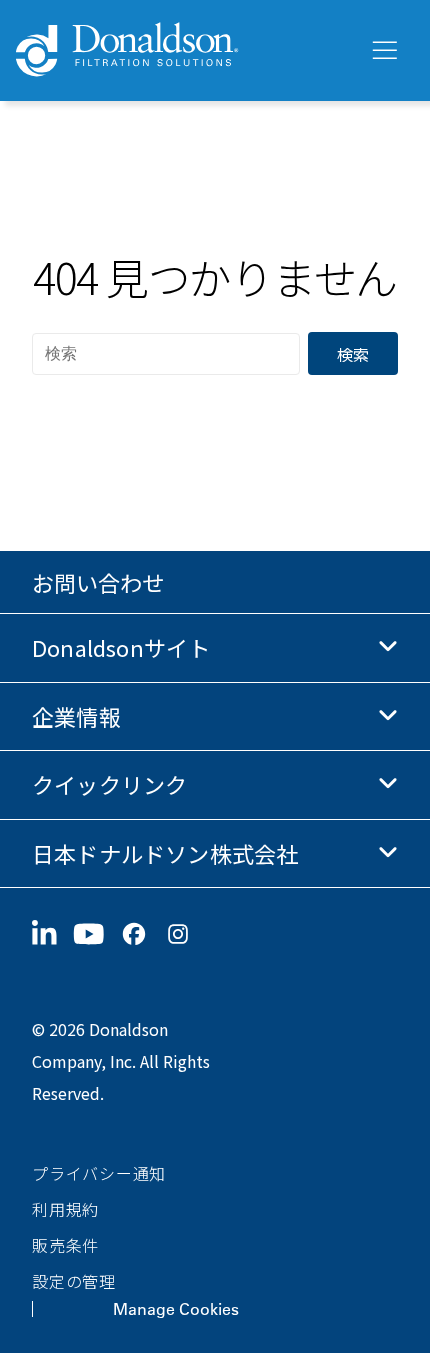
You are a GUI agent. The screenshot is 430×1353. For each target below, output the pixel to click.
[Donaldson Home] (184, 50)
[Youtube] (97, 934)
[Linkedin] (52, 934)
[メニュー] (383, 51)
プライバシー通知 (99, 1173)
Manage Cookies (176, 1309)
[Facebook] (142, 934)
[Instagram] (186, 934)
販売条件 (65, 1245)
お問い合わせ (98, 582)
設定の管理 (74, 1281)
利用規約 (65, 1209)
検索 (353, 354)
